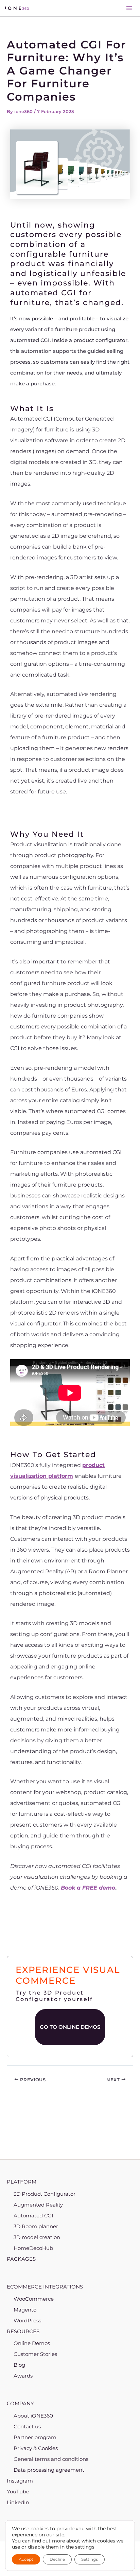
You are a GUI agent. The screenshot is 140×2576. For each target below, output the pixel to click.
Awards (23, 2376)
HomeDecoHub (33, 2248)
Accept (26, 2559)
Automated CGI (33, 2216)
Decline (57, 2559)
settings (85, 2547)
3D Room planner (36, 2226)
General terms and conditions (51, 2459)
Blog (19, 2365)
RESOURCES (23, 2331)
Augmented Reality (38, 2205)
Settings (90, 2559)
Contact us (27, 2426)
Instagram (20, 2481)
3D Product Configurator (45, 2194)
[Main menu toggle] (129, 8)
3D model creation (37, 2237)
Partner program (35, 2437)
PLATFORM (22, 2182)
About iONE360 (33, 2416)
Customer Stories (35, 2354)
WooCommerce (34, 2299)
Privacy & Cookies (36, 2448)
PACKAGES (21, 2259)
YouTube (18, 2492)
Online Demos (32, 2343)
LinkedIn (18, 2502)
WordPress (27, 2320)
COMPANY (20, 2403)
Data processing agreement (49, 2470)
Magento (25, 2310)
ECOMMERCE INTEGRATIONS (45, 2287)
